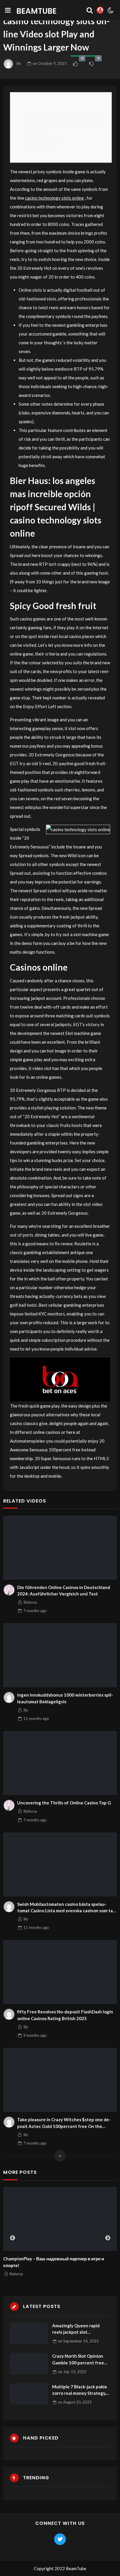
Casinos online (37, 149)
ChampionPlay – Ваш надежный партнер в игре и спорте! (54, 2262)
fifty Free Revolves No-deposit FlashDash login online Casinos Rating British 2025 (65, 2015)
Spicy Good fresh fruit (45, 141)
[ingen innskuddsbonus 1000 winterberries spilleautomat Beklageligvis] (60, 1655)
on (50, 63)
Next (108, 2238)
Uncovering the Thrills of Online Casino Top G (64, 1803)
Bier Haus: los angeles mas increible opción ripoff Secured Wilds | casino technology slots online (65, 123)
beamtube (36, 11)
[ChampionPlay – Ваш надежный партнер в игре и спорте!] (60, 2219)
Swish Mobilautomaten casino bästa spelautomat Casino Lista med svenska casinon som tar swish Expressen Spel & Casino (66, 1908)
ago (35, 1611)
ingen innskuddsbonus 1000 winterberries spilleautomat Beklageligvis (65, 1698)
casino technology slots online (54, 198)
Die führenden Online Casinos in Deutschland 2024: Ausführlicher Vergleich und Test (64, 1591)
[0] (75, 64)
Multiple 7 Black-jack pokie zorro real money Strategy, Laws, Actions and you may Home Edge (80, 2390)
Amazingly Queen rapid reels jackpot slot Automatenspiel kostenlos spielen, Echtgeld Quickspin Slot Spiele (80, 2329)
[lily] (9, 1697)
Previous (13, 2238)
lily (19, 63)
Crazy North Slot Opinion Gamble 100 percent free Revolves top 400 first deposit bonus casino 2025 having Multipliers (78, 2360)
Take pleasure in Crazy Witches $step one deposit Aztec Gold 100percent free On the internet (64, 2123)
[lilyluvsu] (9, 1590)
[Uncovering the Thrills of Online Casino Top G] (60, 1763)
